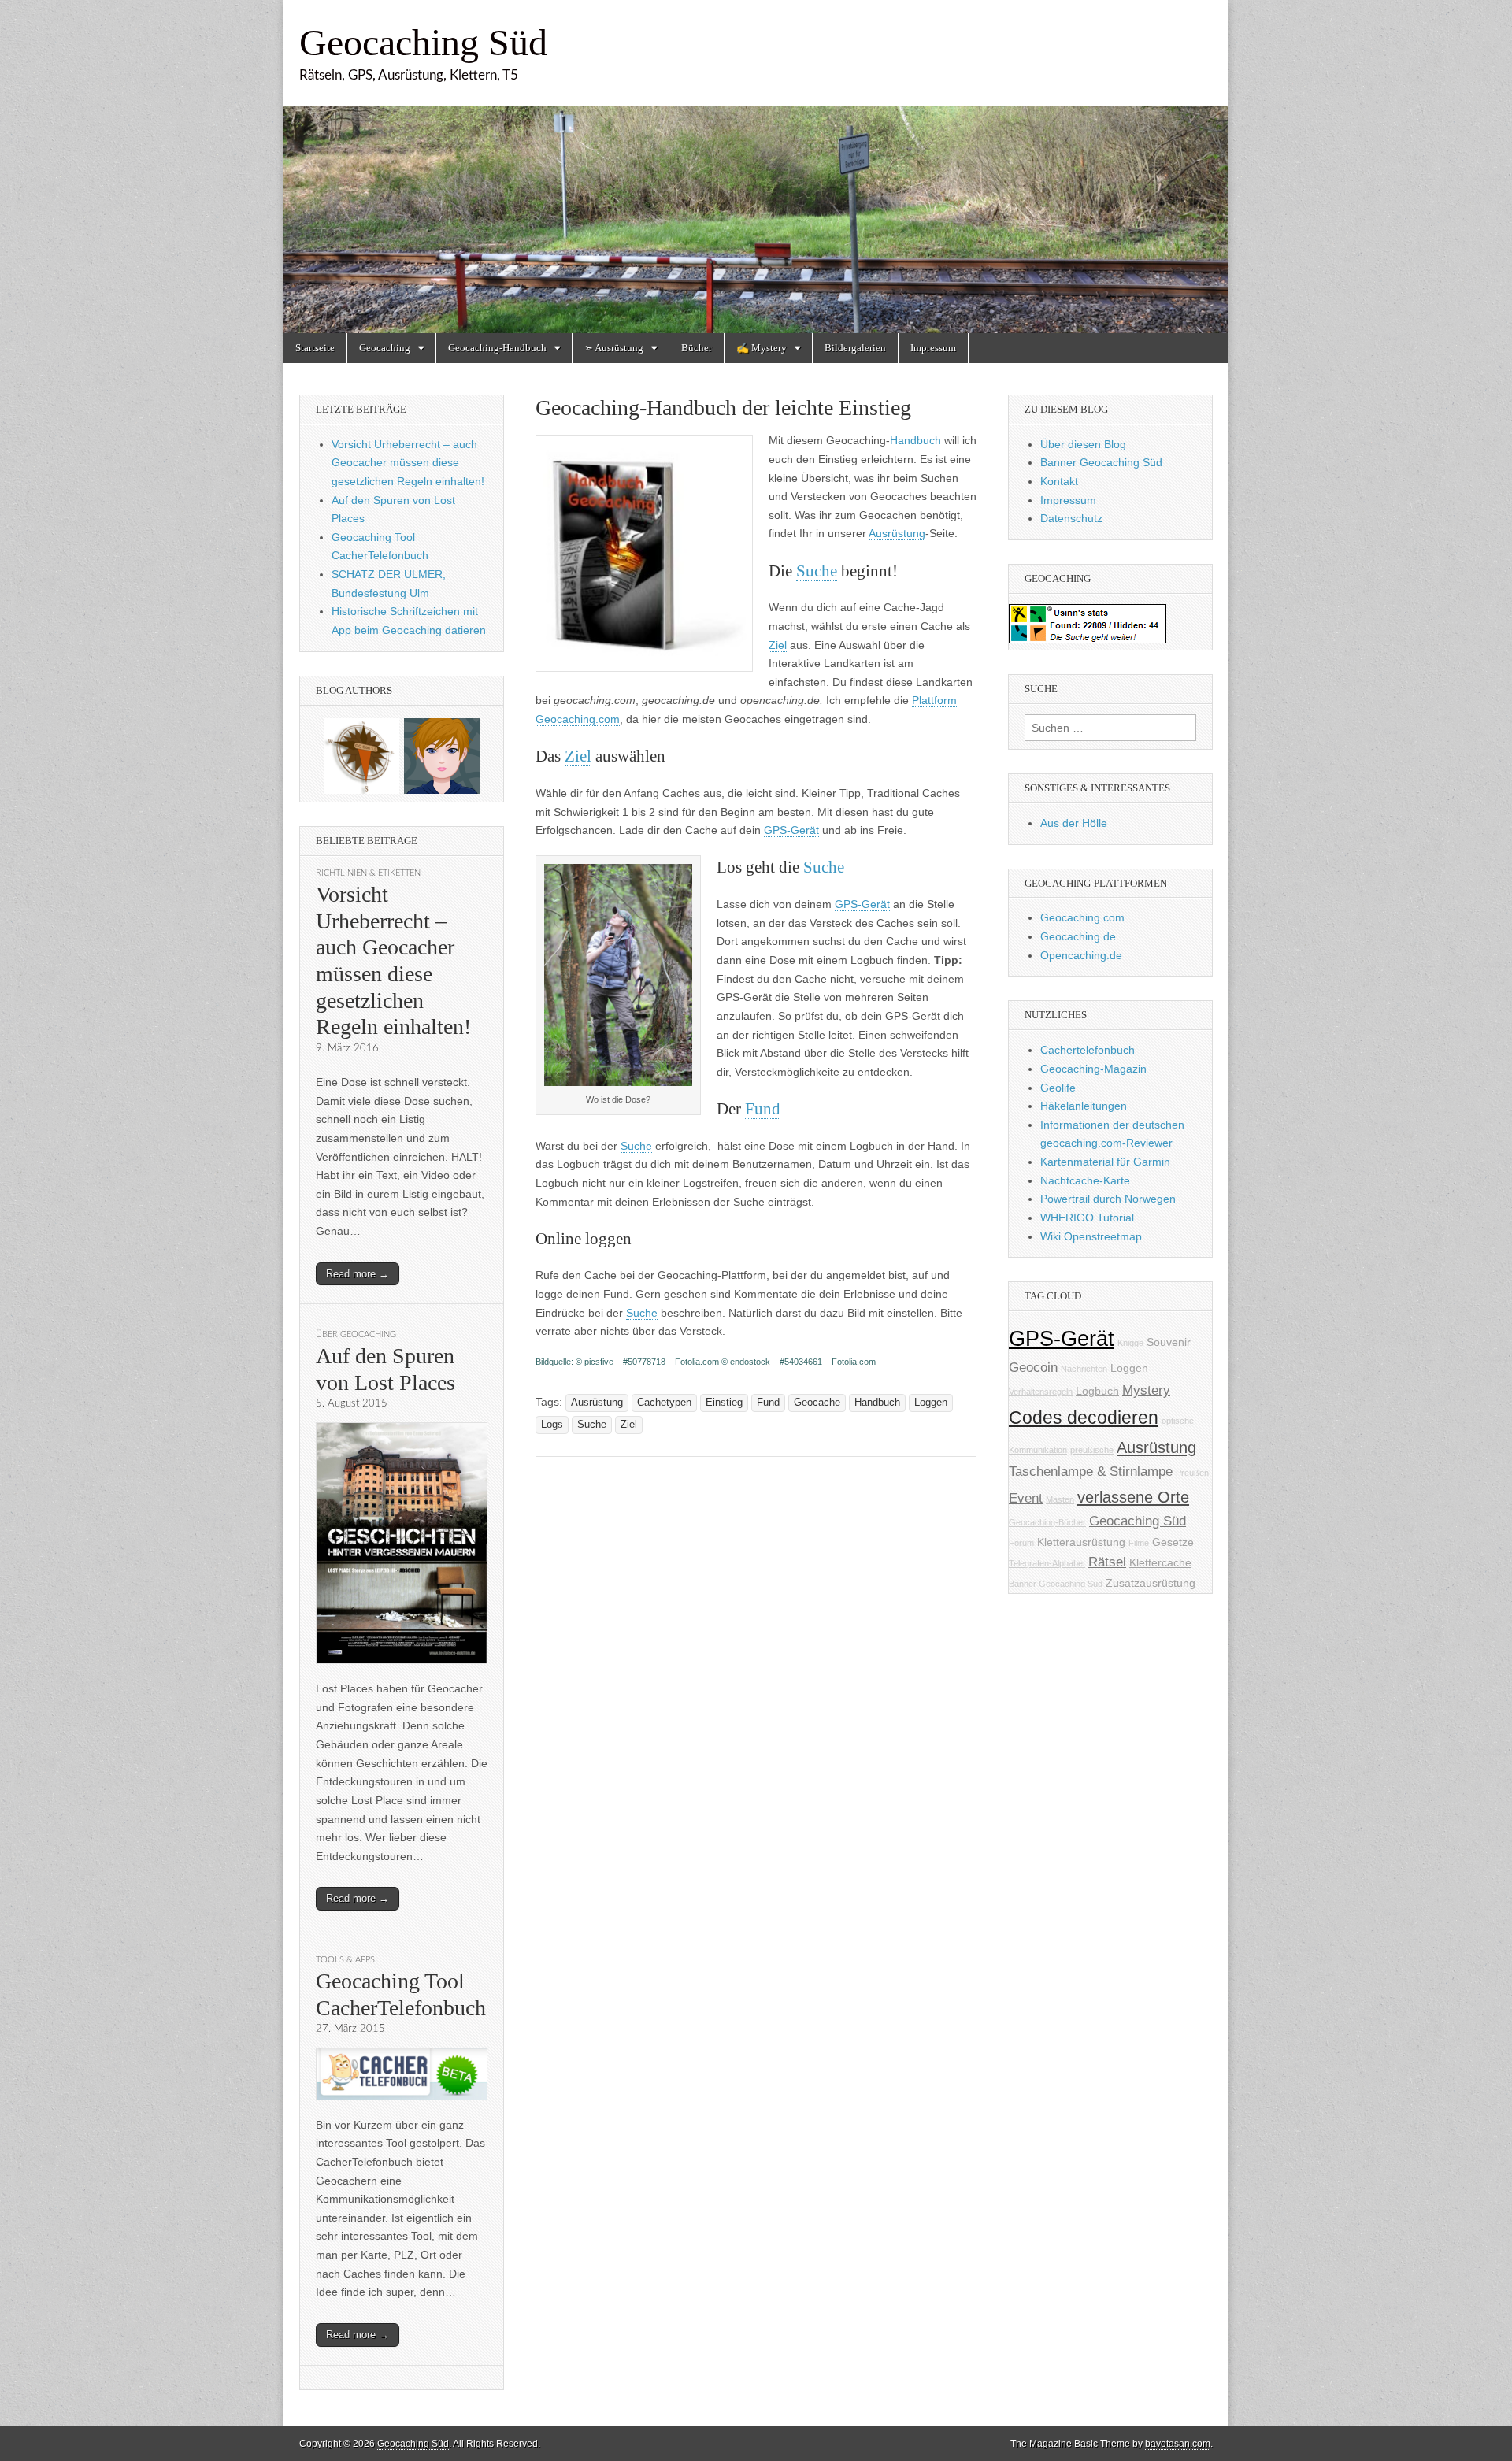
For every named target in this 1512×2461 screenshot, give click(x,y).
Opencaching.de (1081, 955)
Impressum (933, 348)
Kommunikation (1038, 1450)
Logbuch (1097, 1391)
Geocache (817, 1403)
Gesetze (1173, 1542)
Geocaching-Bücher (1047, 1522)
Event (1026, 1498)
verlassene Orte (1133, 1497)
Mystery (1146, 1390)
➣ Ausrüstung (614, 348)
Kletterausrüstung (1081, 1542)
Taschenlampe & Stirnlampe (1091, 1471)
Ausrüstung (897, 533)
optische (1178, 1421)
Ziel (778, 645)
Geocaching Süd (423, 42)
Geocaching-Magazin (1093, 1069)
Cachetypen (664, 1403)
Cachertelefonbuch (1088, 1050)
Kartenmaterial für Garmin (1105, 1162)
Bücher (697, 348)
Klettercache (1160, 1562)
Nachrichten (1084, 1369)
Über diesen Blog (1083, 444)
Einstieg (724, 1403)
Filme (1139, 1543)
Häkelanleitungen (1084, 1106)
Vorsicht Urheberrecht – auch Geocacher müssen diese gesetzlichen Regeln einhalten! (408, 463)
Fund (763, 1109)
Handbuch (915, 440)
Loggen (931, 1403)
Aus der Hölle (1074, 823)
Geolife (1058, 1088)
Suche (817, 571)
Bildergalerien (855, 348)
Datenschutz (1071, 518)
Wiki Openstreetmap (1091, 1236)
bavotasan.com (1178, 2444)
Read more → (358, 1274)
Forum (1021, 1543)
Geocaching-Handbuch (497, 348)
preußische (1092, 1450)
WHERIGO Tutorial (1087, 1218)
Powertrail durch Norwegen (1108, 1199)
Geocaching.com (1082, 917)
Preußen (1192, 1473)
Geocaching (385, 348)
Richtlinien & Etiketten (368, 873)
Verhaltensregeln (1041, 1392)
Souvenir (1169, 1342)
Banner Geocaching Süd (1101, 462)
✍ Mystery (762, 348)
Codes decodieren (1084, 1418)
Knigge (1130, 1343)
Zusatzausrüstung (1151, 1583)
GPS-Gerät (791, 830)
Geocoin (1033, 1368)
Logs (552, 1425)
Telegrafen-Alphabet (1047, 1563)
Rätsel (1107, 1562)
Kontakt (1059, 481)
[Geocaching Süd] (756, 167)
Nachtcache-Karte (1085, 1180)
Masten (1060, 1499)
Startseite (315, 348)
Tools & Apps (345, 1960)
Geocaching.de (1078, 936)
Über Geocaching (356, 1334)
